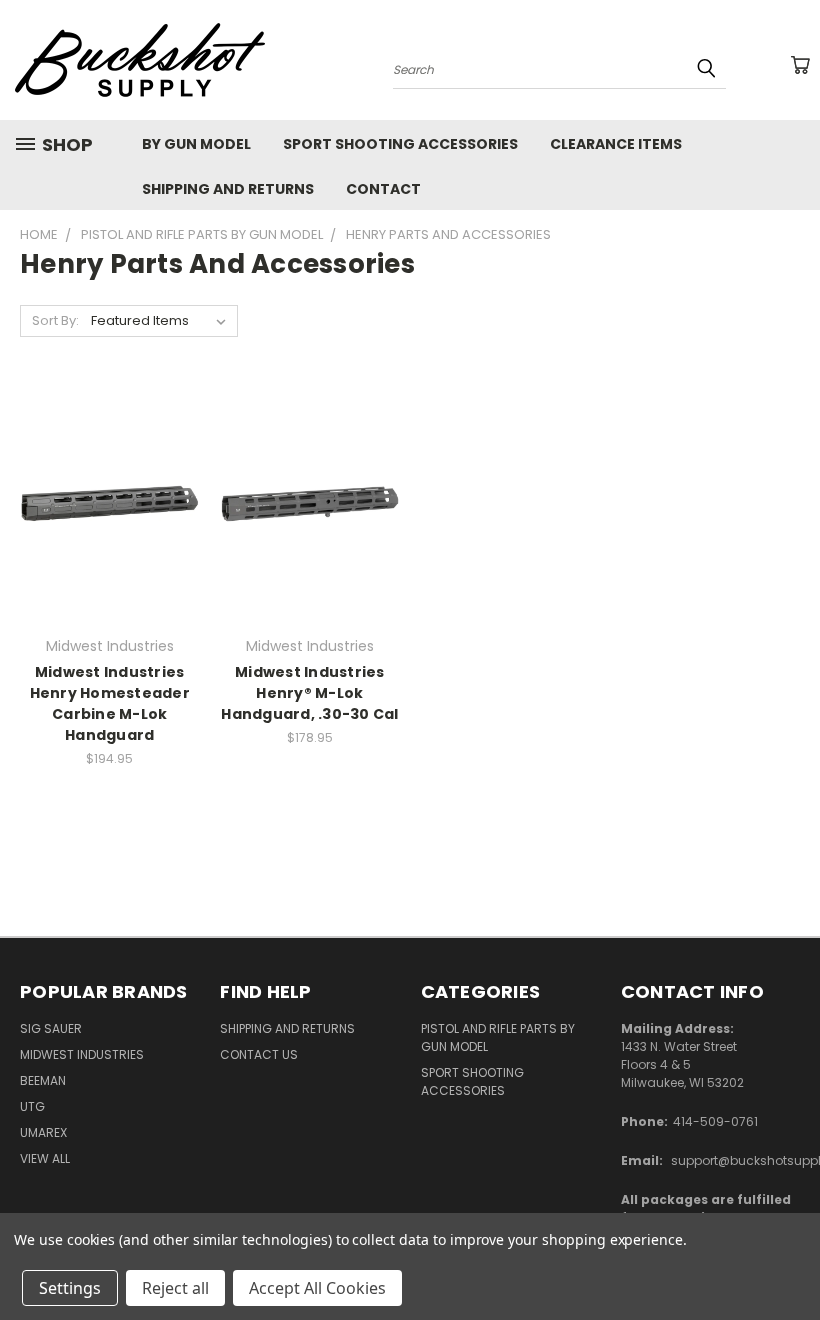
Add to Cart (309, 500)
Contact (383, 189)
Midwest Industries (82, 1054)
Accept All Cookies (317, 1288)
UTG (32, 1106)
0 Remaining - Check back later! (109, 500)
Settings (70, 1288)
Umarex (43, 1132)
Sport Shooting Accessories (400, 144)
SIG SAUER (51, 1028)
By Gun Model (196, 144)
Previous (789, 1257)
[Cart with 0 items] (800, 65)
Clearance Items (616, 144)
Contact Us (259, 1054)
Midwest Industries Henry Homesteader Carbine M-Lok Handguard (110, 703)
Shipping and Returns (228, 189)
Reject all (175, 1288)
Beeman (43, 1080)
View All (45, 1158)
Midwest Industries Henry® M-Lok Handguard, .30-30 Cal (309, 693)
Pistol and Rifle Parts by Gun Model (498, 1037)
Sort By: (55, 320)
